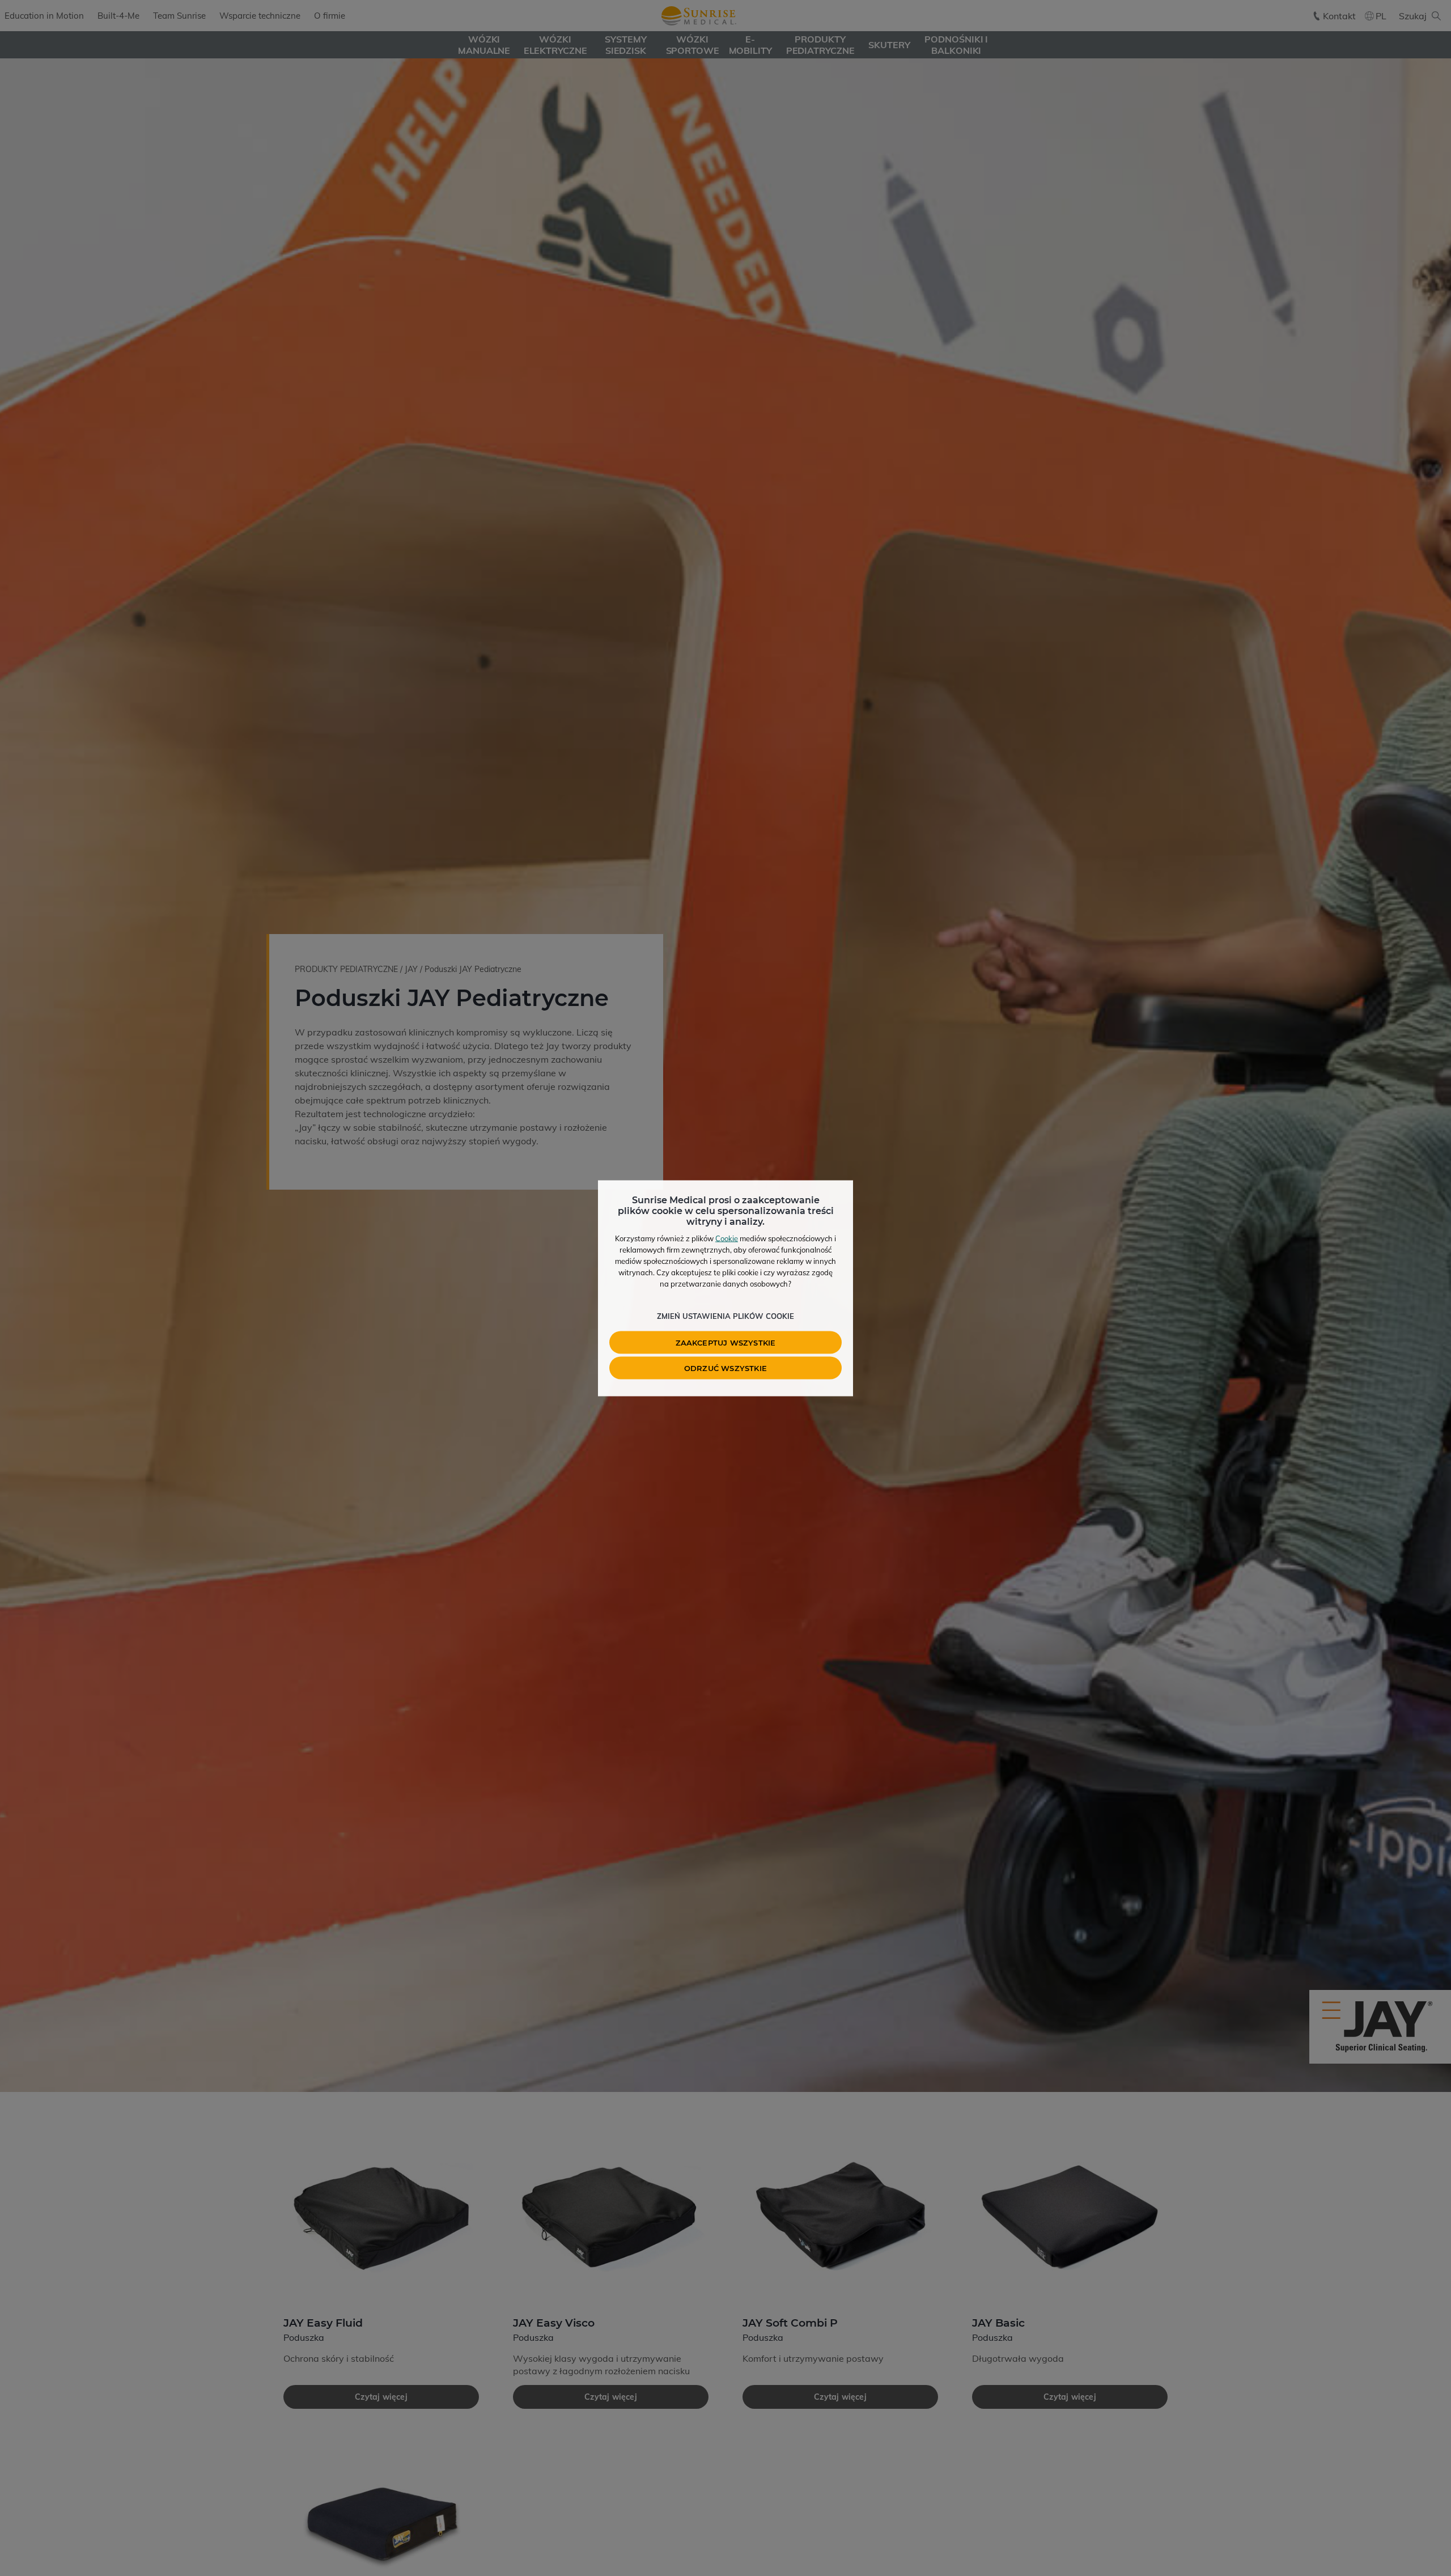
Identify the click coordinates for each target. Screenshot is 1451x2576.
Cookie (727, 1238)
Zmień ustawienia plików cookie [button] (725, 1315)
